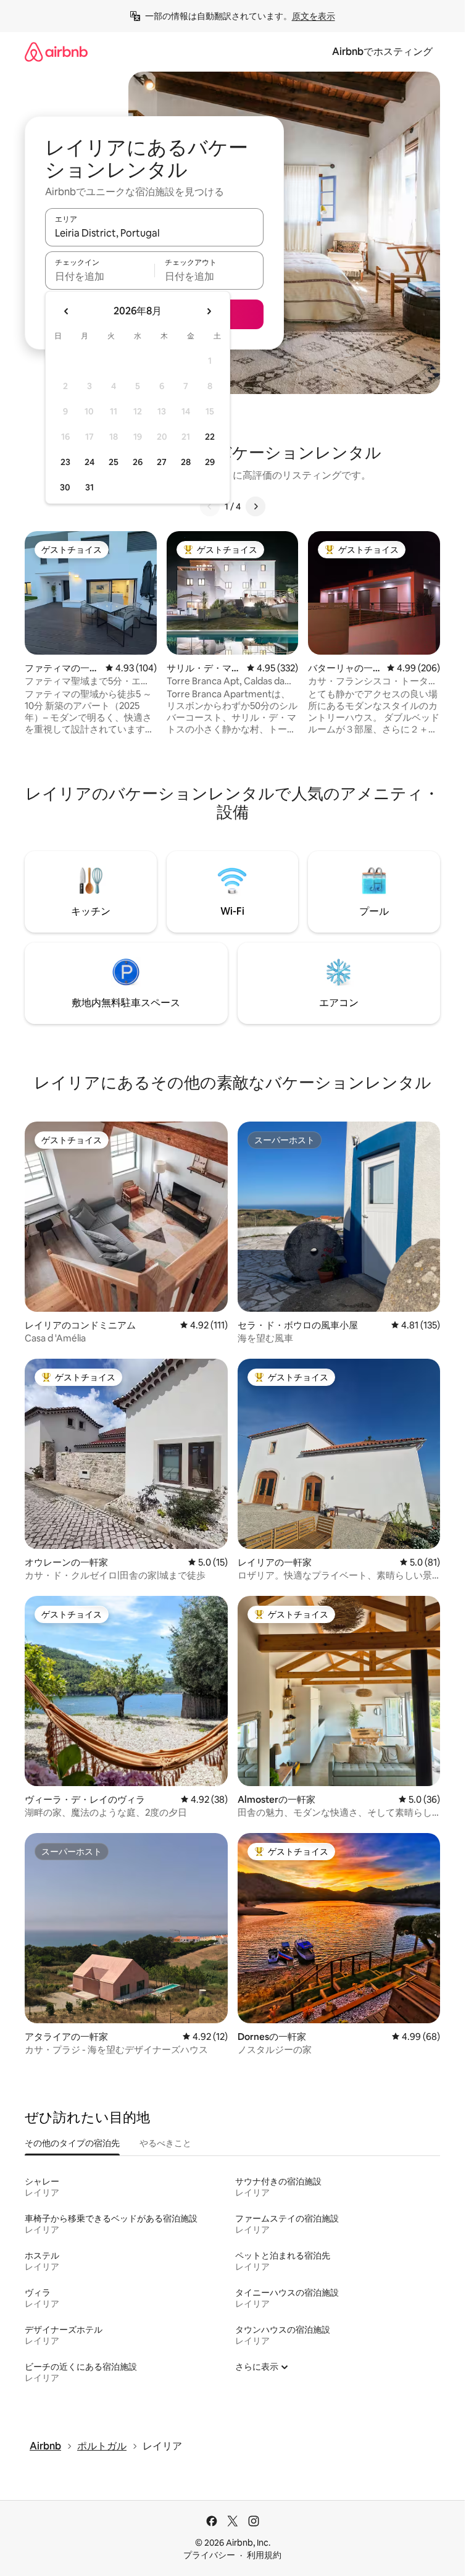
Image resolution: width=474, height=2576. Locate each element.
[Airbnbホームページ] (56, 52)
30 (65, 487)
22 (210, 437)
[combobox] (154, 233)
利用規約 (264, 2555)
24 (89, 462)
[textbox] (100, 276)
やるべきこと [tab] (165, 2143)
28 (186, 462)
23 (65, 462)
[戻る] (210, 506)
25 (114, 462)
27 (162, 462)
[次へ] (256, 506)
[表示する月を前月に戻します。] (67, 311)
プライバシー (209, 2555)
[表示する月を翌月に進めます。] (209, 311)
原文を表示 (314, 16)
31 (89, 487)
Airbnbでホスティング (382, 52)
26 (138, 462)
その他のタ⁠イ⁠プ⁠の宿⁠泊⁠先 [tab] (72, 2143)
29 (210, 462)
